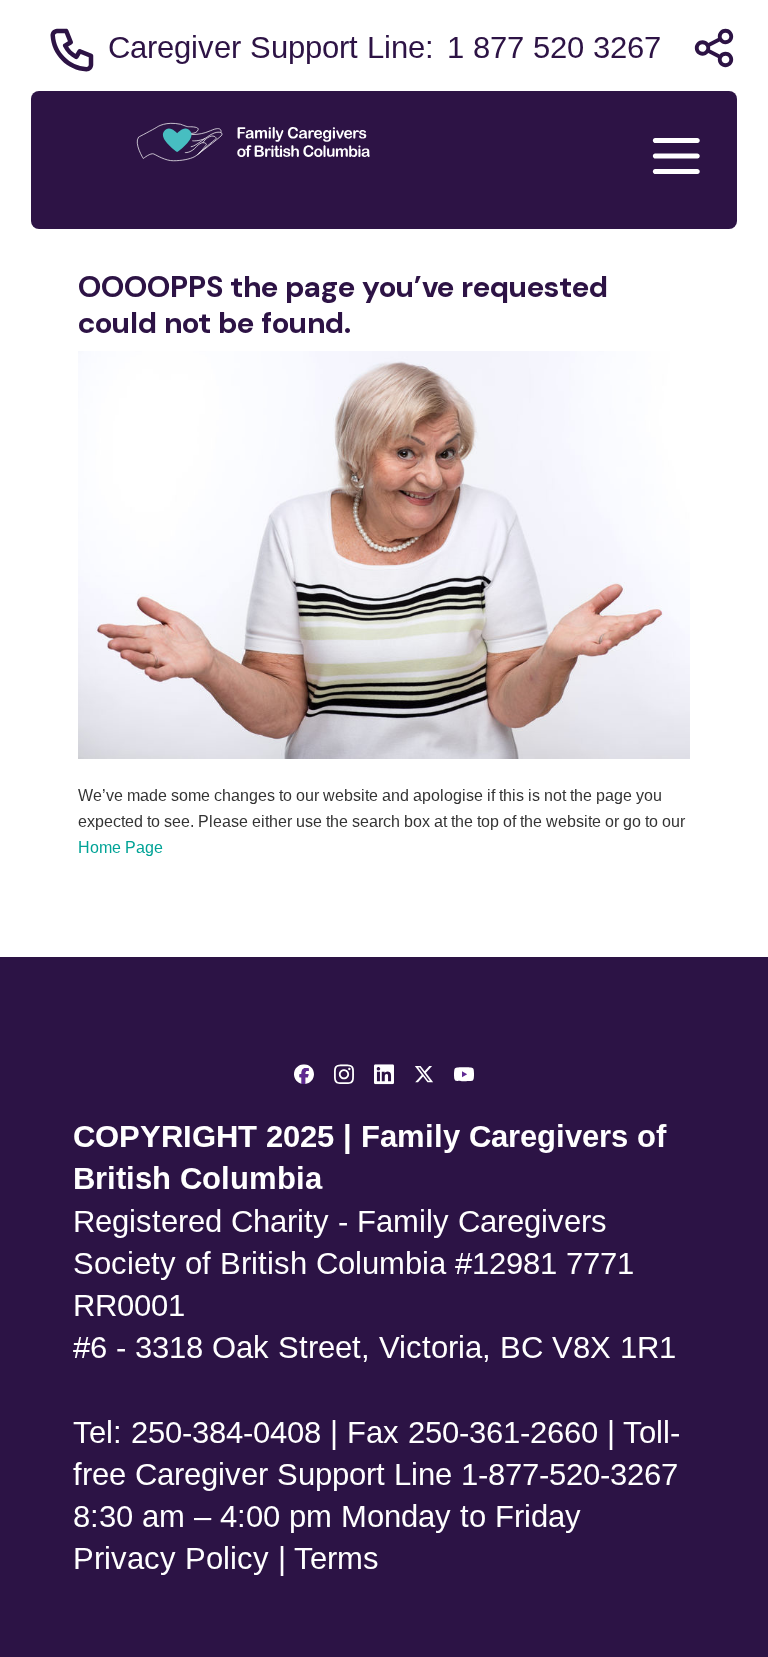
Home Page (120, 847)
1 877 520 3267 (554, 47)
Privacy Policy (171, 1558)
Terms (336, 1558)
